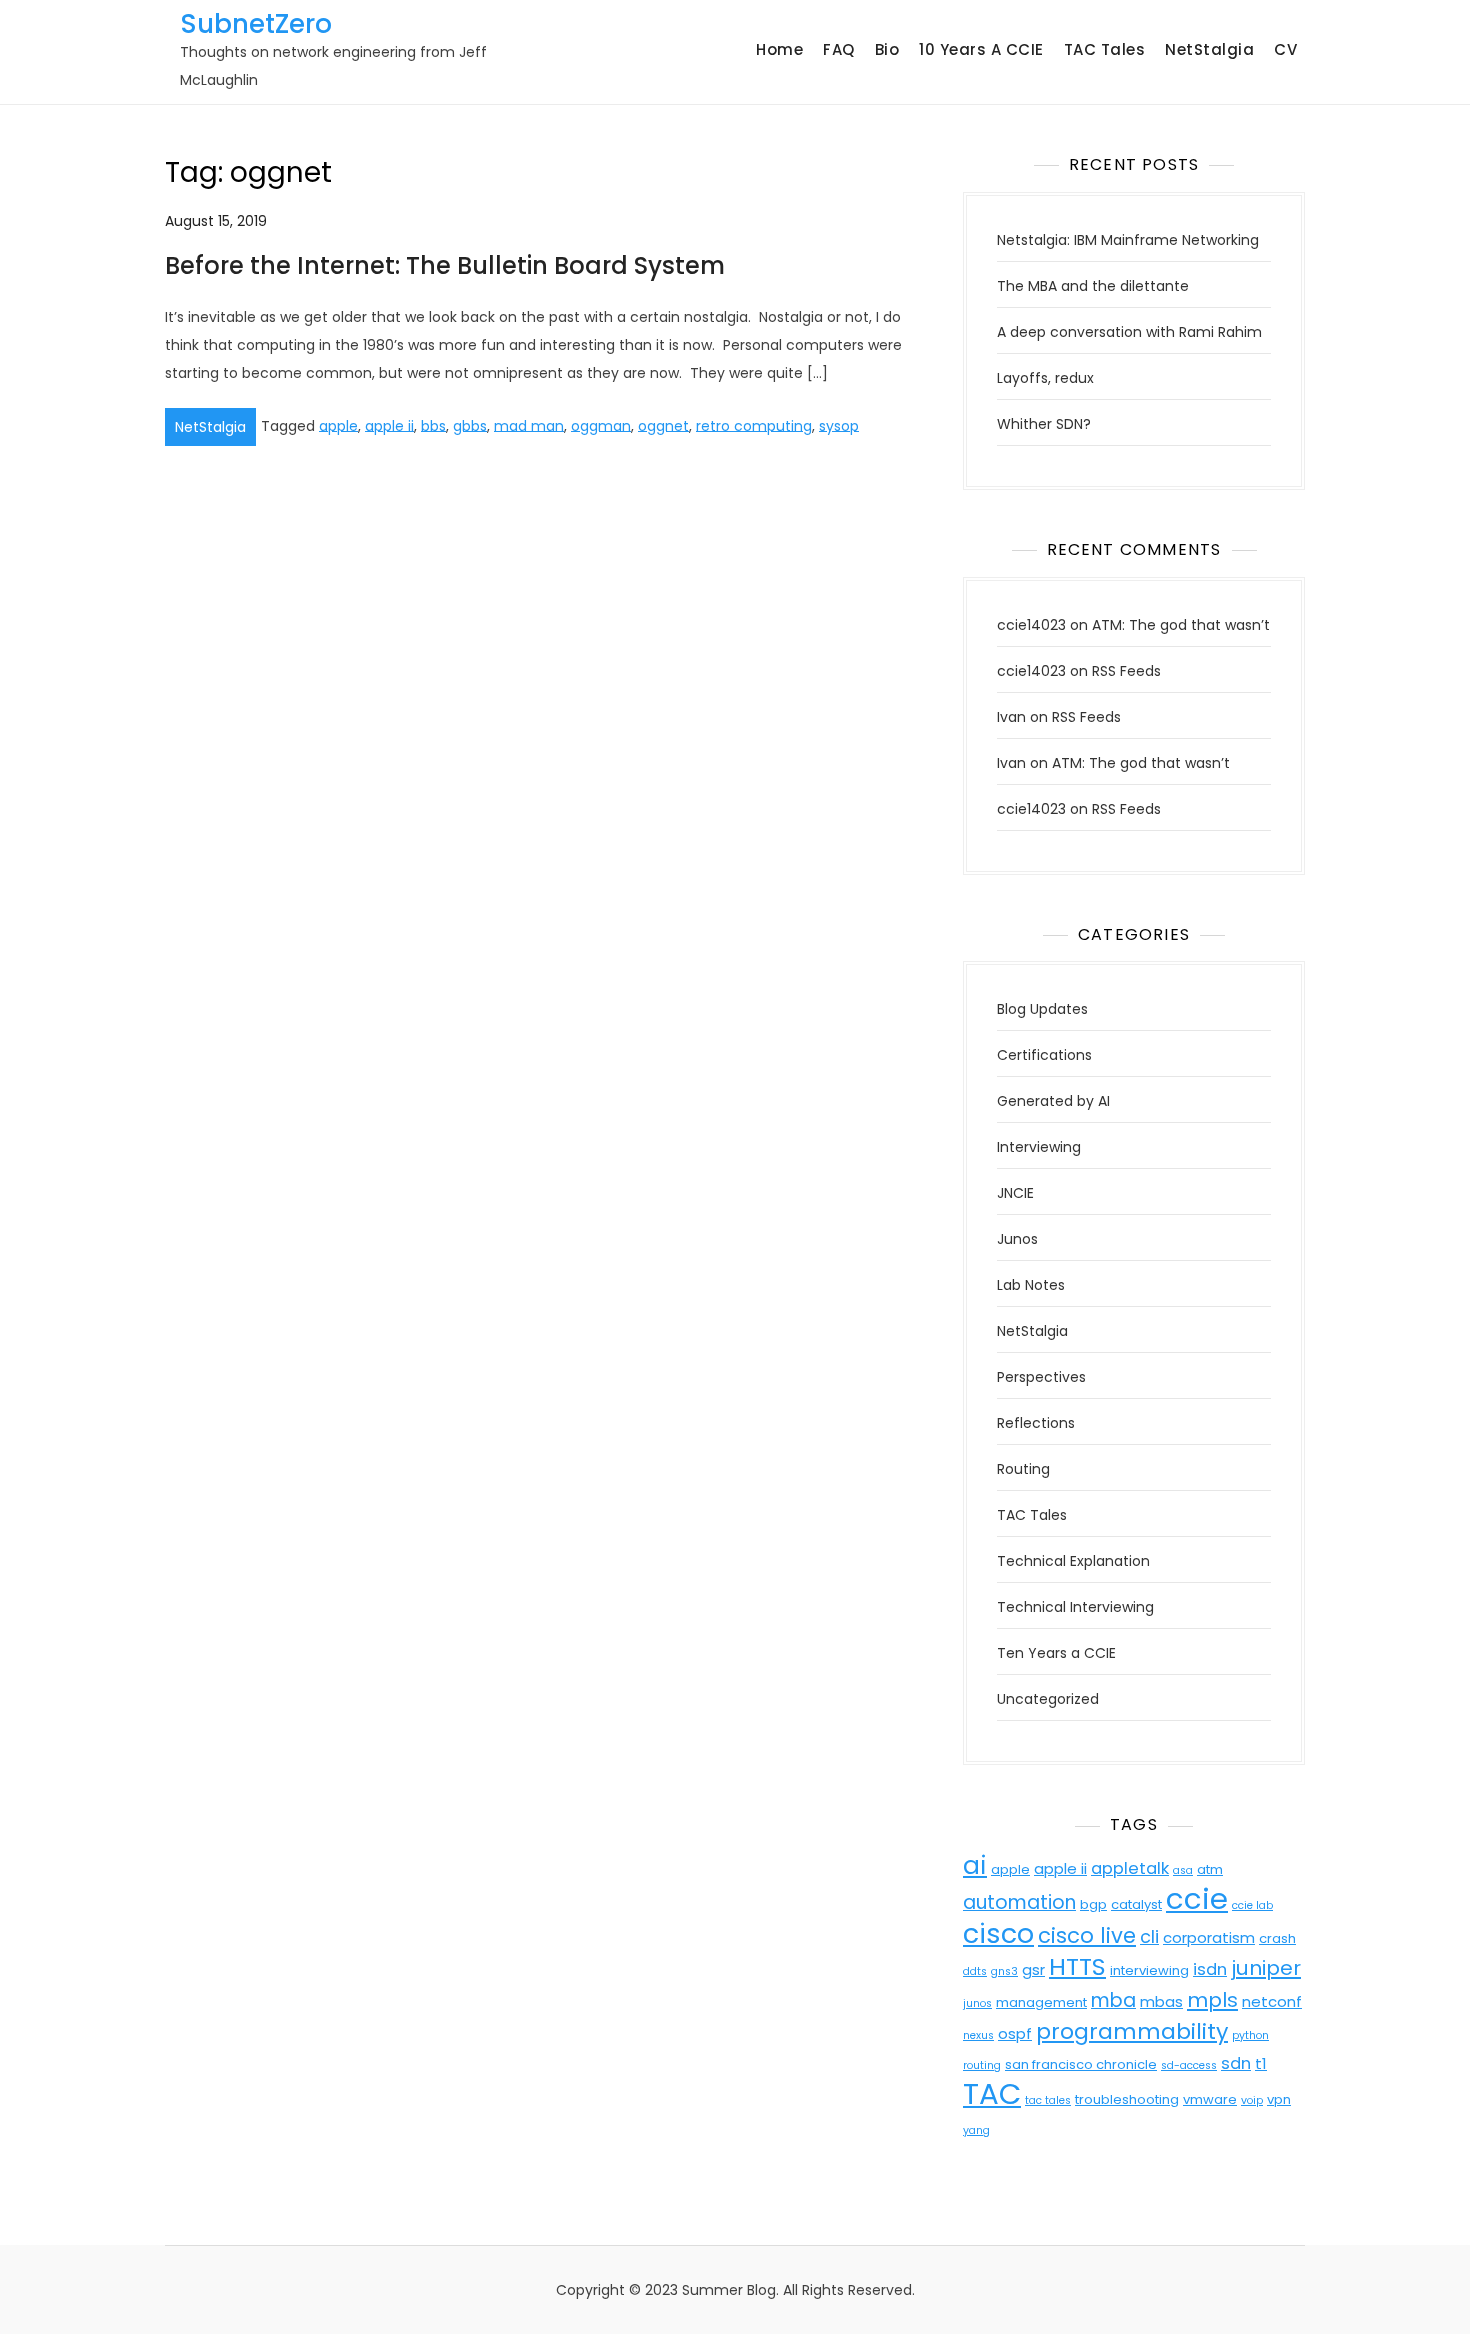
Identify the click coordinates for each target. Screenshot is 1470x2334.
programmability (1132, 2031)
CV (1285, 49)
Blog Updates (1042, 1009)
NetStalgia (1209, 49)
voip (1252, 2100)
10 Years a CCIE (981, 49)
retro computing (754, 425)
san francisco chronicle (1081, 2064)
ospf (1015, 2033)
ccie (1197, 1898)
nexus (978, 2035)
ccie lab (1252, 1905)
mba (1113, 2000)
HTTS (1077, 1966)
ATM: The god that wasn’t (1181, 625)
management (1041, 2002)
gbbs (470, 425)
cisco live (1087, 1935)
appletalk (1130, 1868)
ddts (975, 1971)
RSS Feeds (1126, 671)
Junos (1017, 1239)
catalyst (1136, 1904)
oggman (601, 425)
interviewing (1149, 1970)
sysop (839, 425)
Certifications (1044, 1055)
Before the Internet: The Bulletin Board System (445, 265)
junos (977, 2003)
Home (779, 49)
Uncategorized (1048, 1699)
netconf (1272, 2001)
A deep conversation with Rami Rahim (1129, 332)
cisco (998, 1933)
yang (976, 2130)
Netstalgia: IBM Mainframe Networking (1128, 240)
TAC (992, 2093)
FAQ (839, 49)
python (1250, 2035)
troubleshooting (1127, 2099)
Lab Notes (1031, 1285)
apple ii (389, 425)
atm (1210, 1869)
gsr (1033, 1969)
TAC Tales (1105, 49)
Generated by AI (1053, 1101)
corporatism (1209, 1937)
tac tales (1048, 2100)
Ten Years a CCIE (1056, 1653)
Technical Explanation (1073, 1561)
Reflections (1036, 1423)
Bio (887, 49)
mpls (1212, 2000)
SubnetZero (256, 24)
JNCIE (1015, 1193)
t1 (1261, 2063)
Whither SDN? (1044, 424)
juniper (1266, 1968)
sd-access (1189, 2065)
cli (1149, 1936)
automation (1019, 1902)
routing (982, 2065)
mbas (1161, 2001)
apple (338, 425)
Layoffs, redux (1045, 378)
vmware (1210, 2099)
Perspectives (1041, 1377)
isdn (1210, 1969)
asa (1183, 1870)
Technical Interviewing (1075, 1607)
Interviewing (1039, 1147)
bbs (433, 425)
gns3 (1004, 1971)
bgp (1093, 1904)
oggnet (663, 425)
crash (1277, 1938)
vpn (1279, 2099)
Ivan (1011, 717)
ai (975, 1865)
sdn (1236, 2063)
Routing (1023, 1469)
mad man (529, 425)
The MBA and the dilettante (1093, 286)
